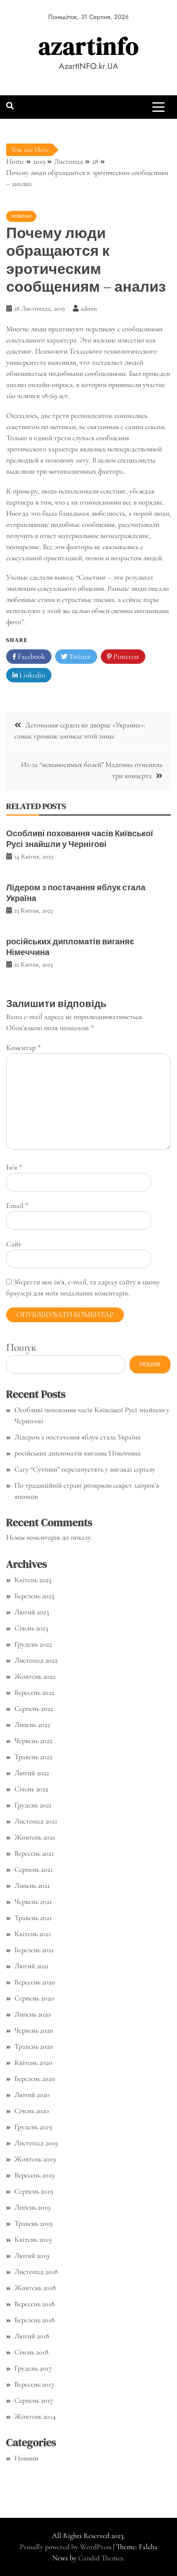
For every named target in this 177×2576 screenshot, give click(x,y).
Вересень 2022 (34, 1692)
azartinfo (89, 46)
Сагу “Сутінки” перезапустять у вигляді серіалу (85, 1469)
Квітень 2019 (33, 2239)
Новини (21, 216)
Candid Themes (101, 2558)
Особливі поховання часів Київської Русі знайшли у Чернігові (80, 839)
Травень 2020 (34, 2046)
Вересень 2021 (34, 1853)
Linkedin (31, 675)
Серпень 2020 (34, 1998)
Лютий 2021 (31, 1966)
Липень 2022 (32, 1724)
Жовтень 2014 (35, 2416)
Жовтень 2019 (35, 2159)
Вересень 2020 (35, 1982)
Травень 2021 (33, 1918)
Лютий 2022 (32, 1773)
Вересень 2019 (34, 2175)
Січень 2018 (31, 2352)
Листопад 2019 (36, 2143)
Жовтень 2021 (35, 1837)
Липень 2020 (33, 2014)
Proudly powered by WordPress (66, 2547)
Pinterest (125, 656)
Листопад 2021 (36, 1821)
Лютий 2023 (32, 1612)
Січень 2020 (32, 2111)
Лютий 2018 (32, 2336)
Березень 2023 (34, 1596)
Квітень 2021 (33, 1934)
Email (17, 1205)
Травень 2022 (33, 1757)
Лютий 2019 (32, 2255)
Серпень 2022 (34, 1708)
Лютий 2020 (32, 2095)
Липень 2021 (32, 1885)
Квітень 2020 (33, 2062)
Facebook (31, 656)
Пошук (21, 1347)
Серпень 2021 (34, 1869)
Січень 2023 (31, 1628)
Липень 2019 (32, 2207)
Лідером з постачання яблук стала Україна (76, 893)
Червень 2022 (33, 1741)
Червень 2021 (33, 1901)
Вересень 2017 (34, 2384)
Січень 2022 (31, 1789)
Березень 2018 (35, 2320)
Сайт (14, 1244)
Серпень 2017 (34, 2400)
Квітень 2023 (33, 1580)
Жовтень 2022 (35, 1676)
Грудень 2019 (33, 2127)
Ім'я (14, 1167)
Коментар (23, 1047)
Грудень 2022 (33, 1644)
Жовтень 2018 (35, 2288)
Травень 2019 (33, 2223)
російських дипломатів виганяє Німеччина (70, 947)
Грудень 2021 (33, 1805)
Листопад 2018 (36, 2272)
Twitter (79, 656)
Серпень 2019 (34, 2191)
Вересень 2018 (35, 2304)
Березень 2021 (34, 1950)
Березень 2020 (35, 2078)
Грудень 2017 (33, 2368)
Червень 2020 (34, 2030)
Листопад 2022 (36, 1660)
